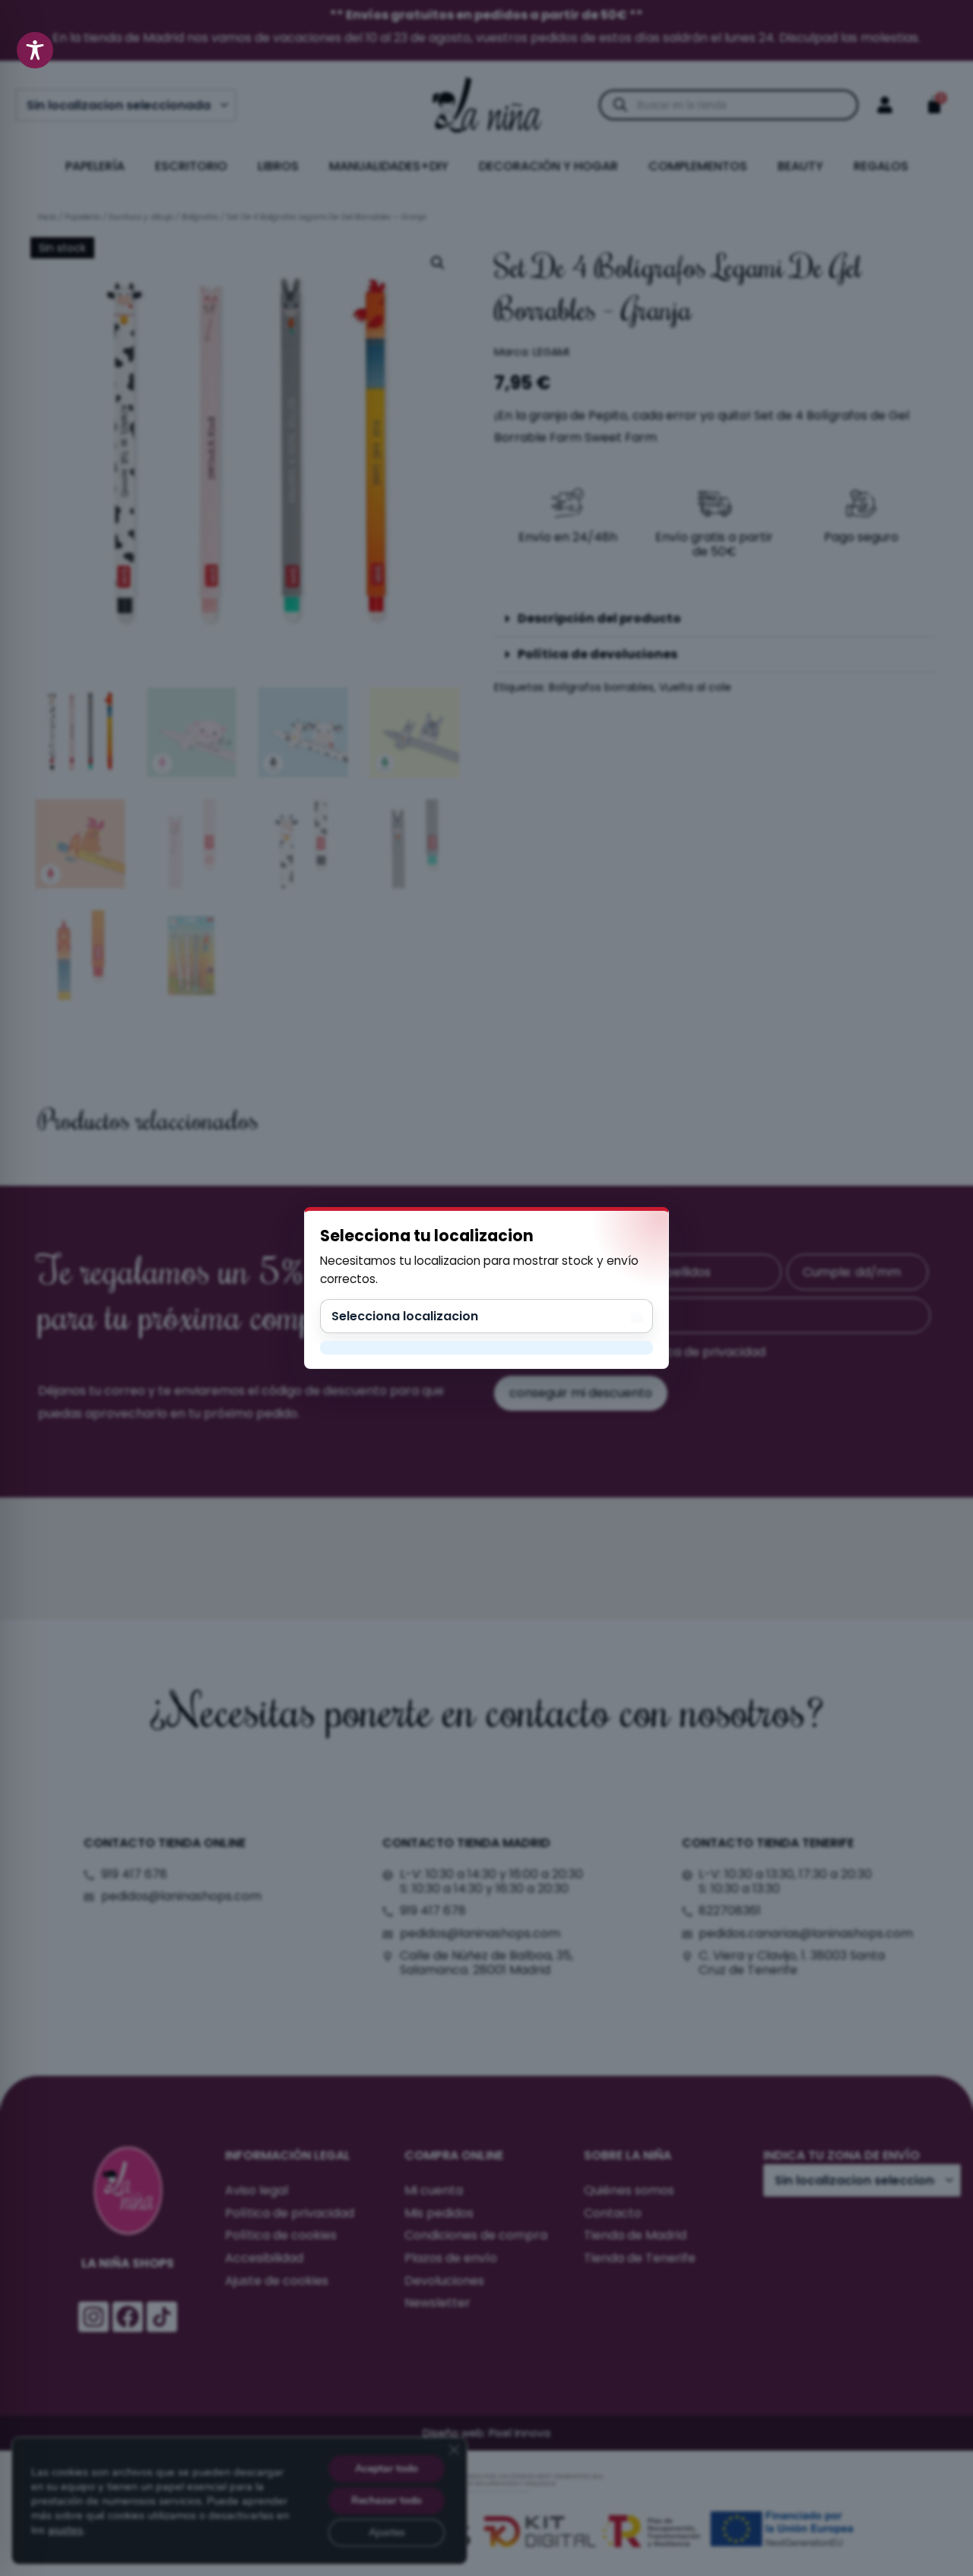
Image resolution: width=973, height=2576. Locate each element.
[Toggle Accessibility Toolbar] (35, 50)
